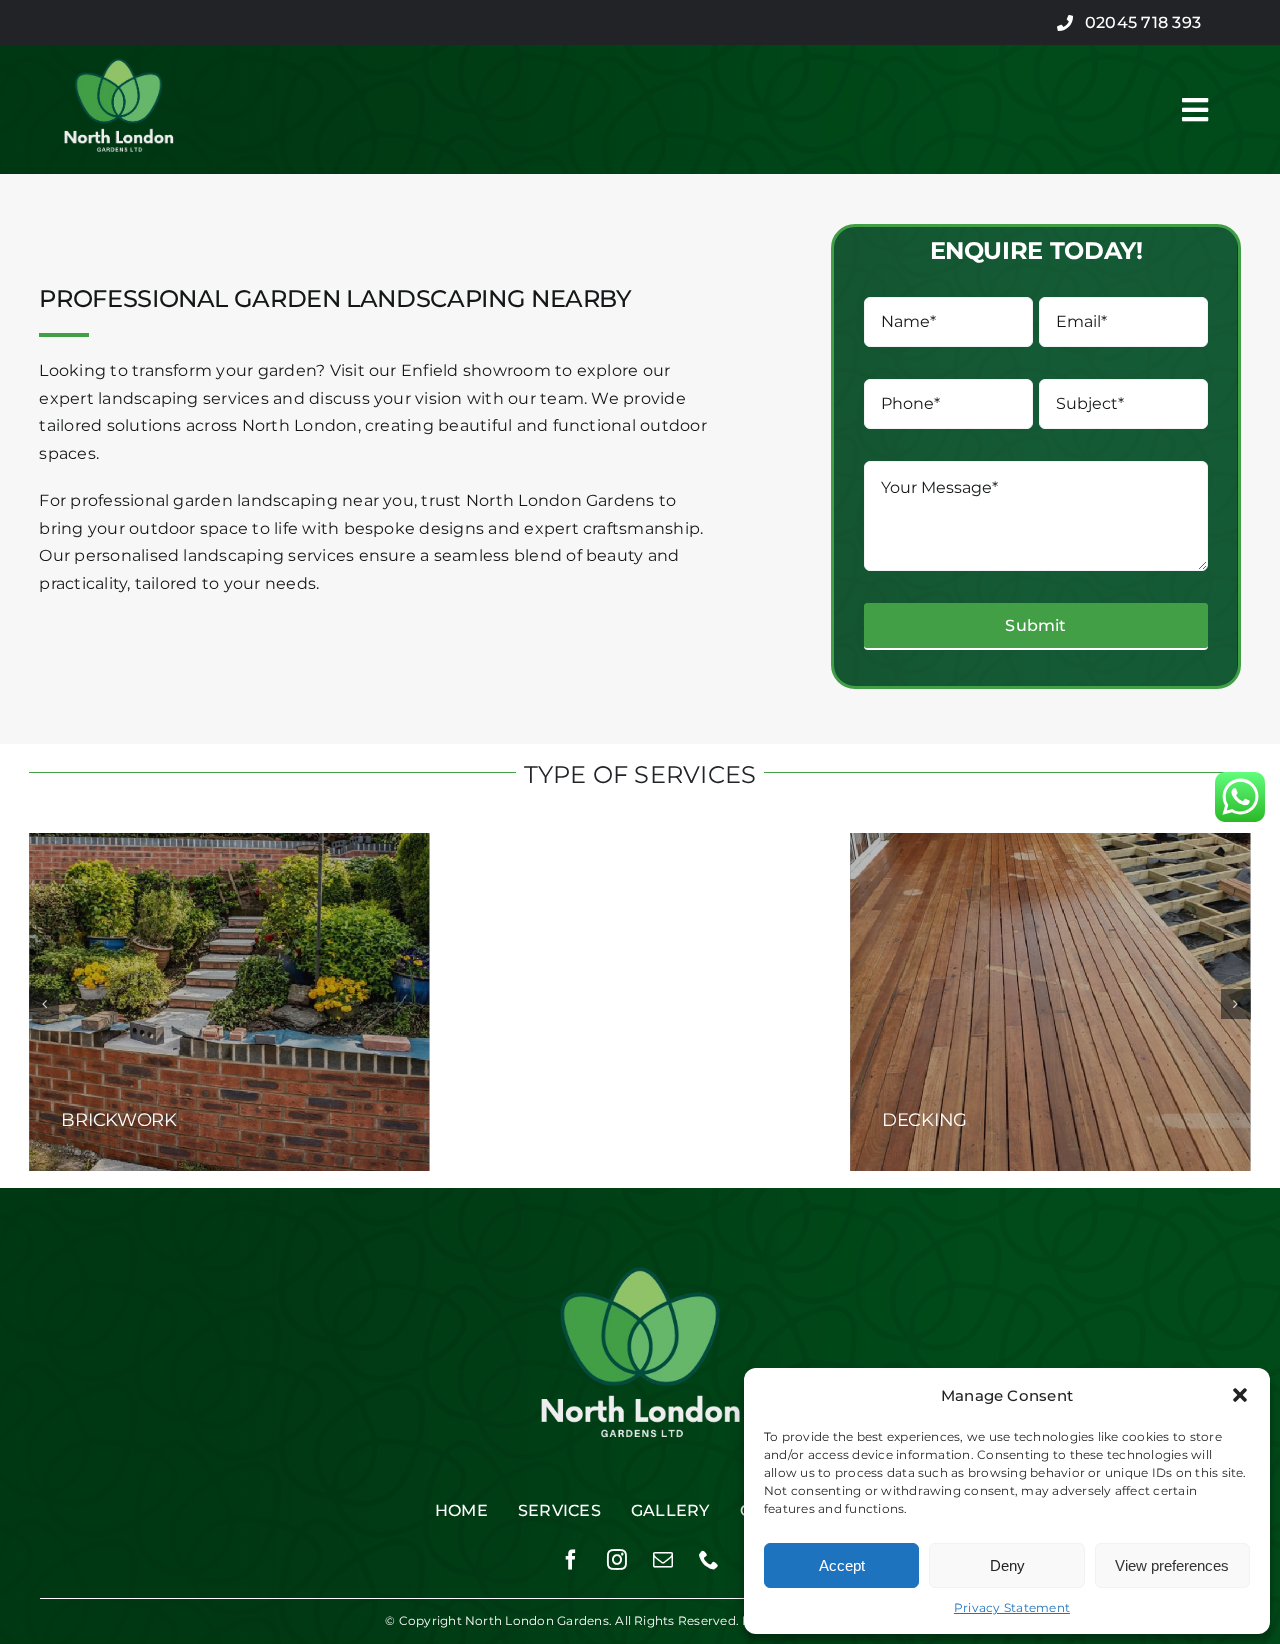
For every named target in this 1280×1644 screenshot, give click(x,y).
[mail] (663, 1560)
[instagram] (617, 1560)
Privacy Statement (1012, 1607)
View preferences (1172, 1565)
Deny (1007, 1565)
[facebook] (571, 1560)
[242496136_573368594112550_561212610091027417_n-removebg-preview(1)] (118, 44)
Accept (842, 1565)
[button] (1240, 1395)
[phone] (709, 1560)
